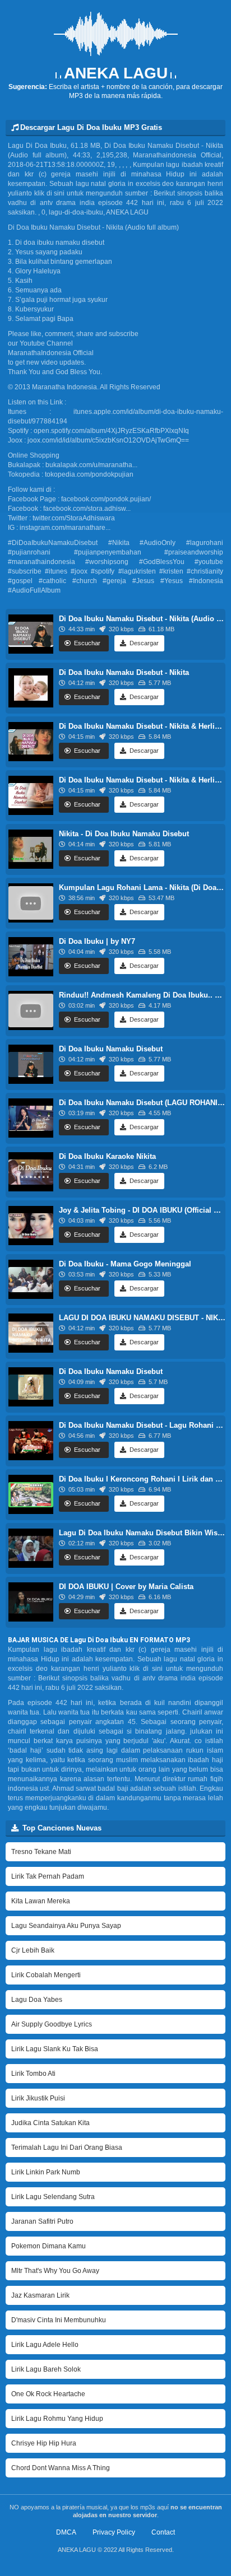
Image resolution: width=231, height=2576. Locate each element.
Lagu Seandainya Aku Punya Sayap (66, 1926)
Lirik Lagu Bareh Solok (46, 2369)
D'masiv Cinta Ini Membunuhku (59, 2320)
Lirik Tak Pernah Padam (48, 1876)
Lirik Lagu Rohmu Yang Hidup (57, 2419)
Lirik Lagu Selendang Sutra (53, 2197)
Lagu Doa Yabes (37, 2000)
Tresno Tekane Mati (41, 1852)
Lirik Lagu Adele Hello (45, 2345)
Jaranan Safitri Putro (42, 2221)
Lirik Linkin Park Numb (46, 2172)
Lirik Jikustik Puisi (38, 2098)
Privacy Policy (114, 2532)
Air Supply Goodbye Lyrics (52, 2024)
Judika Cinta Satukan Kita (50, 2123)
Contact (163, 2532)
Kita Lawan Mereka (41, 1901)
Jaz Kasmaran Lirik (40, 2295)
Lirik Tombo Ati (33, 2074)
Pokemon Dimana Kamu (48, 2246)
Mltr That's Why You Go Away (55, 2271)
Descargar (143, 643)
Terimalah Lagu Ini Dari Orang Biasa (67, 2148)
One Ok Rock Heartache (48, 2394)
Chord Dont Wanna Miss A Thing (61, 2468)
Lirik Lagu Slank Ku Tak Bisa (55, 2049)
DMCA (66, 2532)
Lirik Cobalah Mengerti (46, 1975)
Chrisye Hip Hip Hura (44, 2443)
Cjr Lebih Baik (33, 1950)
